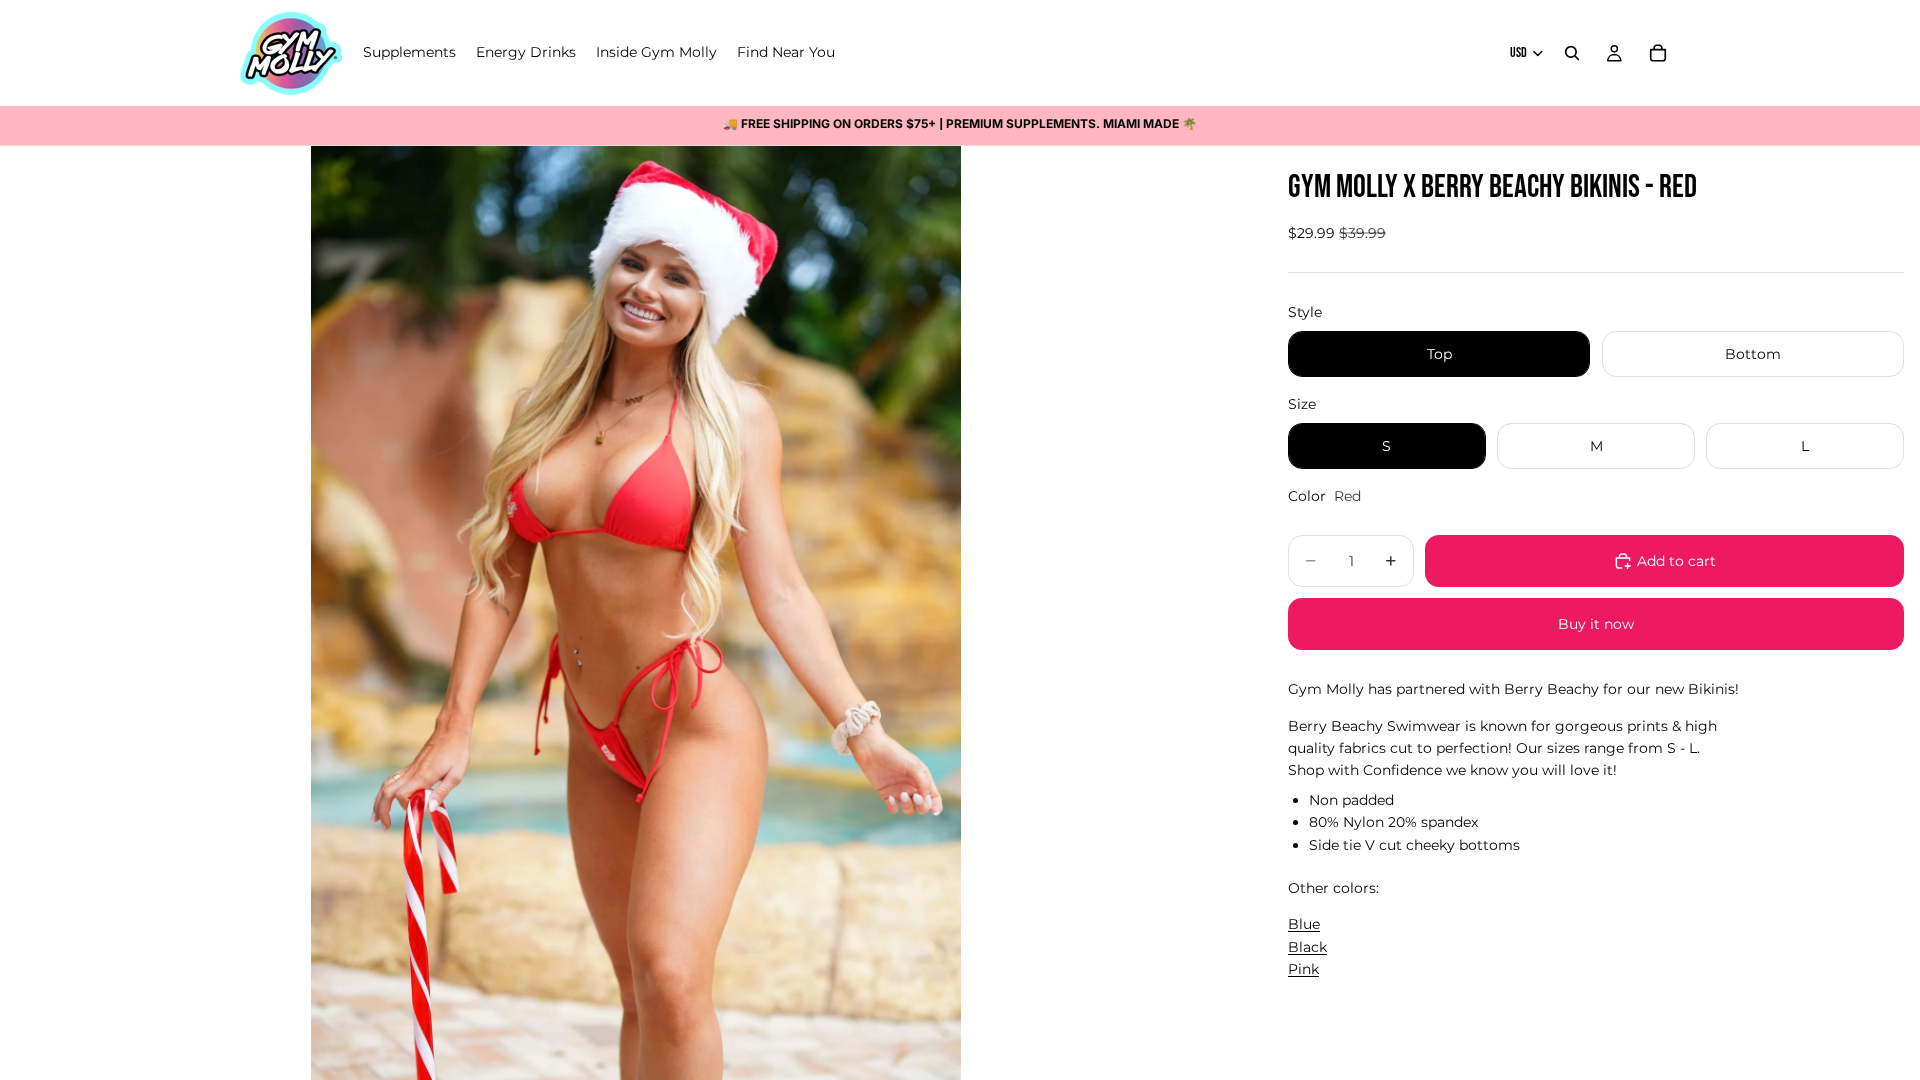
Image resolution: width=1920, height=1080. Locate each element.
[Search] (1572, 53)
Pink (1303, 969)
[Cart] (1658, 53)
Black (1307, 947)
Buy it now (1596, 624)
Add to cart (1676, 561)
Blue (1304, 924)
